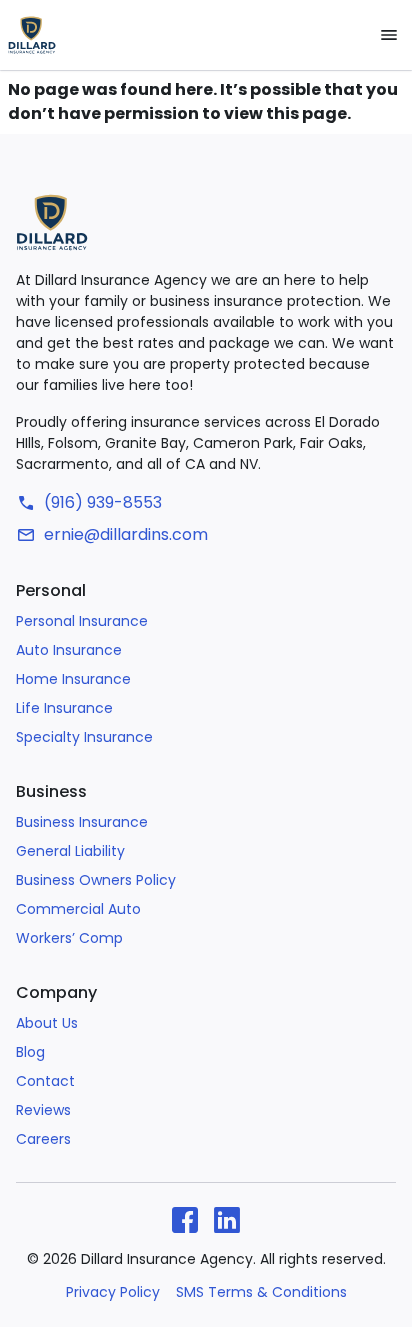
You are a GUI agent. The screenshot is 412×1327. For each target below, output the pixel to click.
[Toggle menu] (389, 35)
